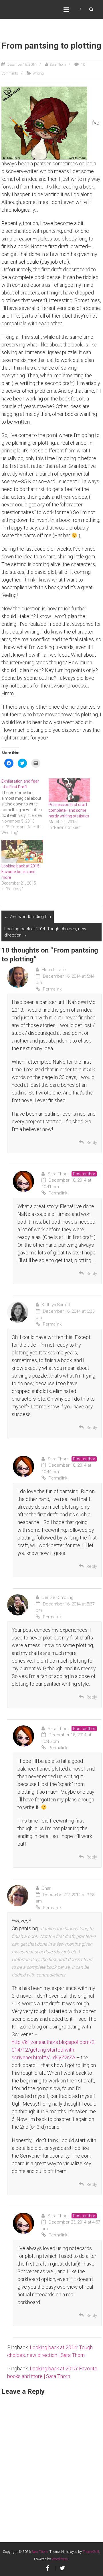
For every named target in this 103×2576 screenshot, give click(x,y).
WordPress (60, 2559)
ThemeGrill (91, 2552)
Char (46, 1888)
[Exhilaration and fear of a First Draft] (25, 807)
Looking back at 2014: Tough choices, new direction (45, 932)
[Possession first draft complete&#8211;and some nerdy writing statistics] (69, 790)
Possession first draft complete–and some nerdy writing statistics (69, 810)
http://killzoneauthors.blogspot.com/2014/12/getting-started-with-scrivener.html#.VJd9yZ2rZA (53, 2050)
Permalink (52, 989)
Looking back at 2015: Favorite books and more (21, 872)
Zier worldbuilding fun (28, 917)
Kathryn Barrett (56, 1305)
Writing (38, 73)
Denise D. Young (58, 1597)
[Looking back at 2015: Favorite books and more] (22, 852)
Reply (92, 1142)
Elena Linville (54, 970)
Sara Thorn (58, 65)
